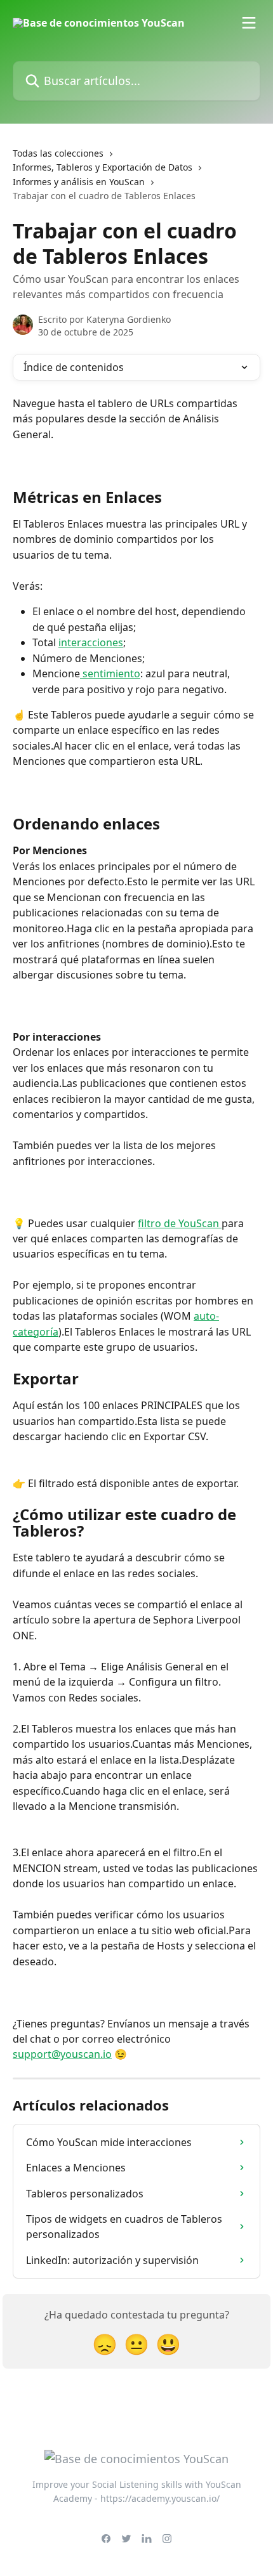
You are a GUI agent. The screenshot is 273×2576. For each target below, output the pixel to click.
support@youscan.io (62, 2054)
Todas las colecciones (58, 153)
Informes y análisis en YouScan (79, 182)
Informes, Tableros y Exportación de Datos (103, 167)
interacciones (91, 642)
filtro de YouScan (180, 1223)
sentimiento (110, 673)
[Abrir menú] (249, 23)
